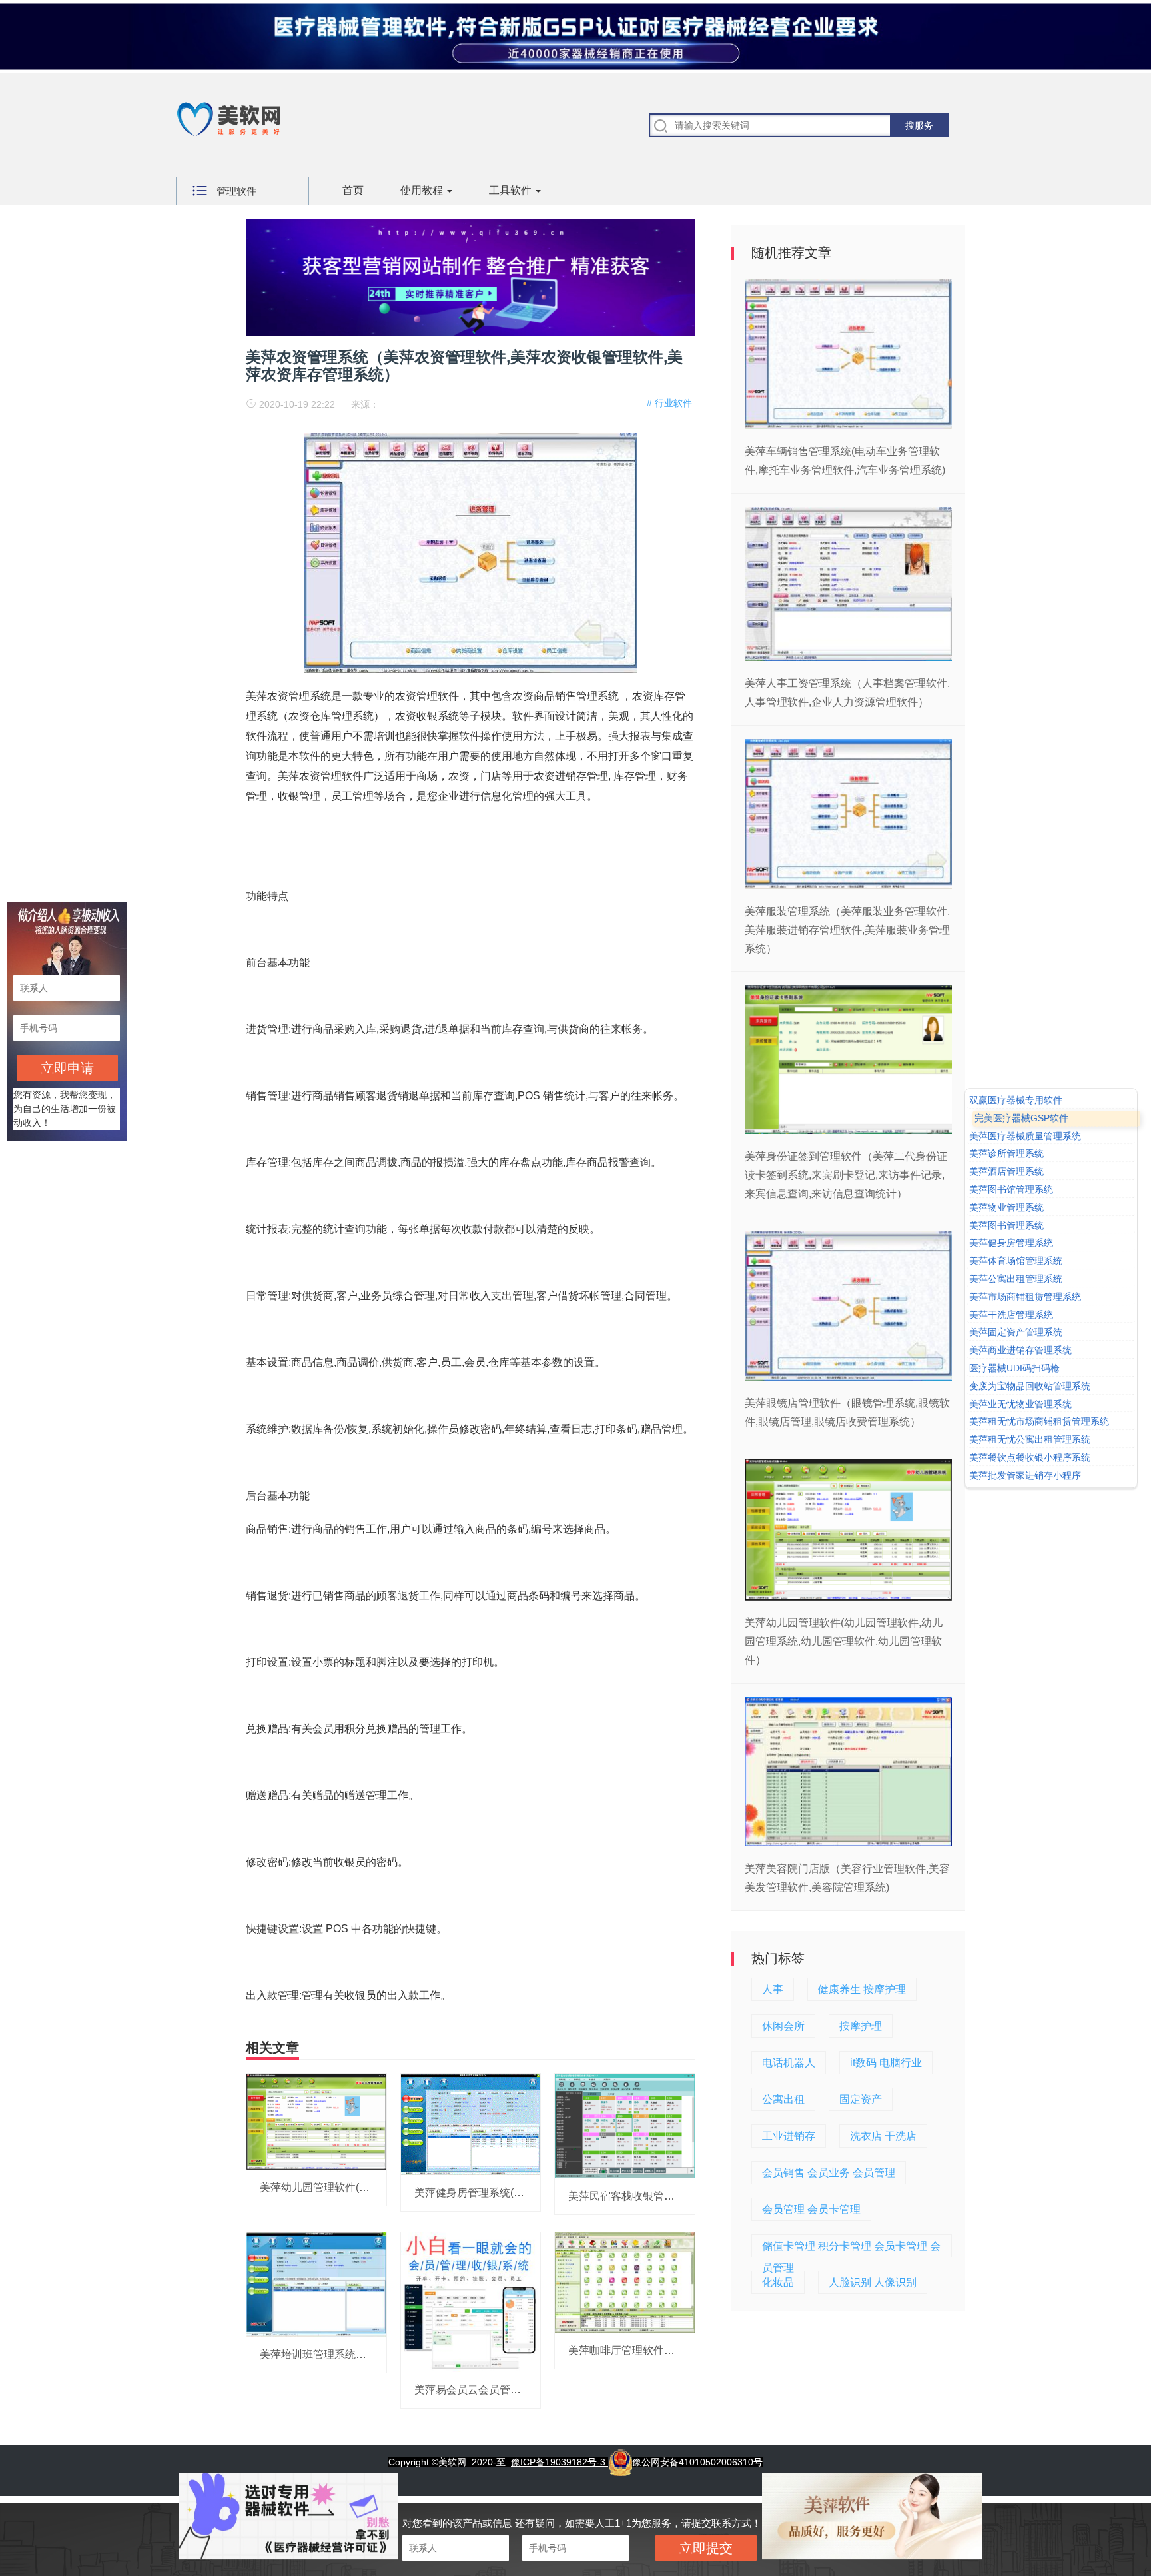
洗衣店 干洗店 (883, 2136)
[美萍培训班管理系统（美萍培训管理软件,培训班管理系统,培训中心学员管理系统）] (316, 2283)
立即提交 (706, 2548)
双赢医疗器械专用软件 (1016, 1100)
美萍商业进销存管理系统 (1020, 1350)
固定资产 (861, 2099)
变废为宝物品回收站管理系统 (1030, 1386)
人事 (773, 1989)
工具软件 (512, 190)
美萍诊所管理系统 (1006, 1154)
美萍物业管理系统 (1006, 1207)
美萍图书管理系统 (1006, 1225)
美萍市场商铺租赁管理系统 (1025, 1297)
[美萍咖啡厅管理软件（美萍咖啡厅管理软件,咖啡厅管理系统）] (625, 2281)
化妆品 (778, 2282)
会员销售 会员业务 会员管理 (829, 2173)
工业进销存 (789, 2136)
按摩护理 (861, 2026)
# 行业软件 (669, 403)
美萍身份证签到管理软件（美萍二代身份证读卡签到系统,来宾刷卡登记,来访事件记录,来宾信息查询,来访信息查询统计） (846, 1175)
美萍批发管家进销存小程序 (1025, 1475)
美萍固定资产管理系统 (1016, 1333)
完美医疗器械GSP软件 (1021, 1118)
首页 (353, 190)
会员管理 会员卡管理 (811, 2209)
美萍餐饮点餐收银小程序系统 (1030, 1457)
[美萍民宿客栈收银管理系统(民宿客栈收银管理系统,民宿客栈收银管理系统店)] (625, 2125)
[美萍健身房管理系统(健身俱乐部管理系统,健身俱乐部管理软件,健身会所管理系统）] (471, 2124)
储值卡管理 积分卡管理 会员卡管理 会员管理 (851, 2249)
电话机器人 (789, 2063)
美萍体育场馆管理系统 (1016, 1261)
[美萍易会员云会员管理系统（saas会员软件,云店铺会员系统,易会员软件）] (471, 2301)
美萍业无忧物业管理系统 (1020, 1404)
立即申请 (67, 1068)
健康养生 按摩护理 (862, 1989)
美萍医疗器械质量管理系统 (1025, 1136)
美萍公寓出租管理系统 (1016, 1279)
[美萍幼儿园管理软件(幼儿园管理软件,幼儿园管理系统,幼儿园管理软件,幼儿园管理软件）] (316, 2121)
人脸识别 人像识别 (873, 2282)
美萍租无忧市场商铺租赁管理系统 (1039, 1422)
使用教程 (423, 190)
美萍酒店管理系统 (1006, 1171)
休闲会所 (783, 2026)
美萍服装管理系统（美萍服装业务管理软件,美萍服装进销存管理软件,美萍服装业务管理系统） (847, 930)
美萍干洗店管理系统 (1011, 1315)
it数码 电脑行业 (886, 2063)
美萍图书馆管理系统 (1011, 1189)
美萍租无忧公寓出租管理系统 (1030, 1439)
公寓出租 (783, 2099)
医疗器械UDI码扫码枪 (1014, 1368)
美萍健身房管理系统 (1011, 1243)
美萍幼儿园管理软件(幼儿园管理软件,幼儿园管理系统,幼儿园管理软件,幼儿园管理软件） (844, 1641)
